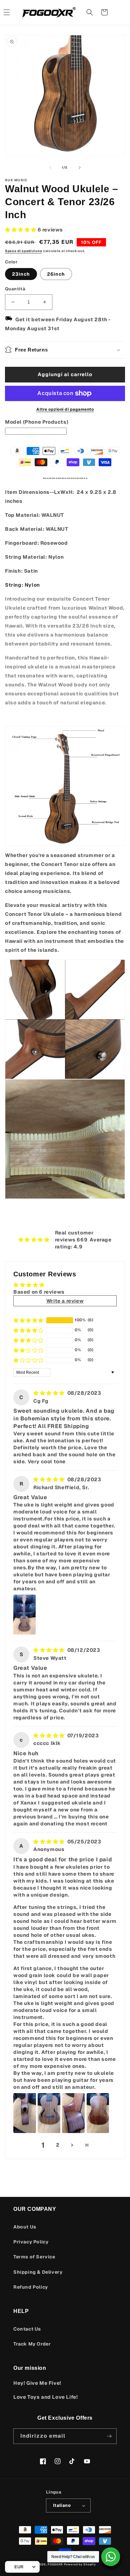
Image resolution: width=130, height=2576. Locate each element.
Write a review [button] (65, 1301)
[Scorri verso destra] (80, 168)
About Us (25, 2227)
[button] (90, 12)
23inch (21, 274)
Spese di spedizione (23, 251)
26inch (56, 274)
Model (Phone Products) (37, 422)
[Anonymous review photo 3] (73, 2113)
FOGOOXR (55, 2564)
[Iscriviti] (109, 2436)
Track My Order (32, 2344)
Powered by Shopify (80, 2564)
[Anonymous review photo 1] (25, 2113)
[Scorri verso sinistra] (50, 168)
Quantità (15, 289)
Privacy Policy (31, 2242)
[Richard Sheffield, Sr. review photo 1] (24, 1615)
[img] (50, 1393)
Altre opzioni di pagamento (65, 409)
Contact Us (27, 2329)
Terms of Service (34, 2257)
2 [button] (58, 2145)
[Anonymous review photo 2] (49, 2113)
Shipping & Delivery (38, 2272)
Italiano (62, 2505)
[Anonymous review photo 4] (98, 2113)
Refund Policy (31, 2287)
